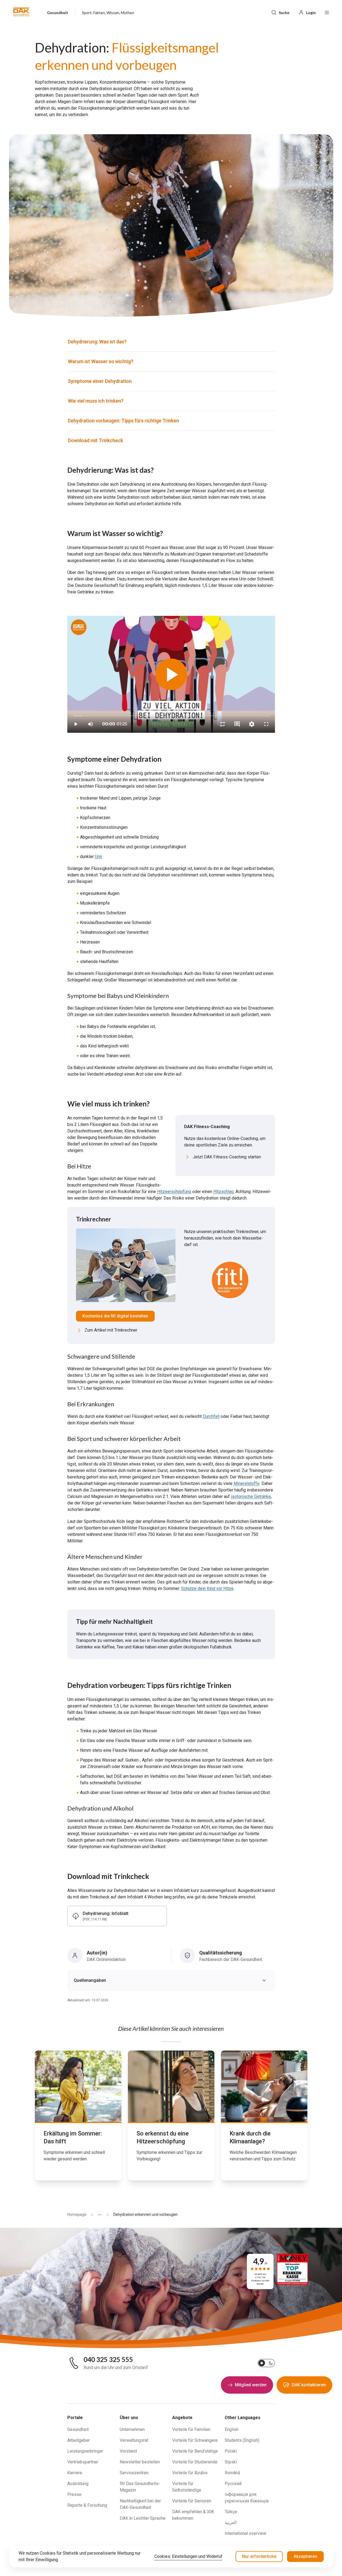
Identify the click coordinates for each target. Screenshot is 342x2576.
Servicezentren (134, 2473)
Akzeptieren (305, 2556)
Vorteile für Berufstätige (195, 2451)
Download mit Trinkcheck (95, 440)
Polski (231, 2451)
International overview (245, 2533)
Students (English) (242, 2440)
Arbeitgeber (79, 2440)
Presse (74, 2494)
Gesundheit (78, 2429)
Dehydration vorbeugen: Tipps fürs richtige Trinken (123, 421)
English (232, 2429)
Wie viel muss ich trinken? (96, 401)
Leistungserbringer (85, 2451)
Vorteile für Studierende (195, 2462)
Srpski (231, 2462)
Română (232, 2473)
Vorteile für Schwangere (195, 2440)
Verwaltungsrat (134, 2440)
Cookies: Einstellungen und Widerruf (188, 2556)
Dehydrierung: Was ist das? (97, 342)
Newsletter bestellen (140, 2462)
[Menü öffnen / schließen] (327, 12)
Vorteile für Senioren (192, 2501)
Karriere (75, 2473)
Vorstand (128, 2451)
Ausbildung (78, 2484)
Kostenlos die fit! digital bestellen (115, 1316)
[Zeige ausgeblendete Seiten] (98, 2215)
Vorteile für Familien (191, 2429)
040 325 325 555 (108, 2360)
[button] (21, 12)
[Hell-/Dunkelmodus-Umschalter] (266, 2363)
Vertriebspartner (83, 2462)
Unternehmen (132, 2429)
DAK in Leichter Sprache (143, 2518)
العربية (231, 2523)
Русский (233, 2484)
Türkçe (231, 2512)
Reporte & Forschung (87, 2505)
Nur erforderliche (259, 2556)
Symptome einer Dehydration (100, 381)
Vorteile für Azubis (190, 2473)
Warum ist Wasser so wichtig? (101, 361)
